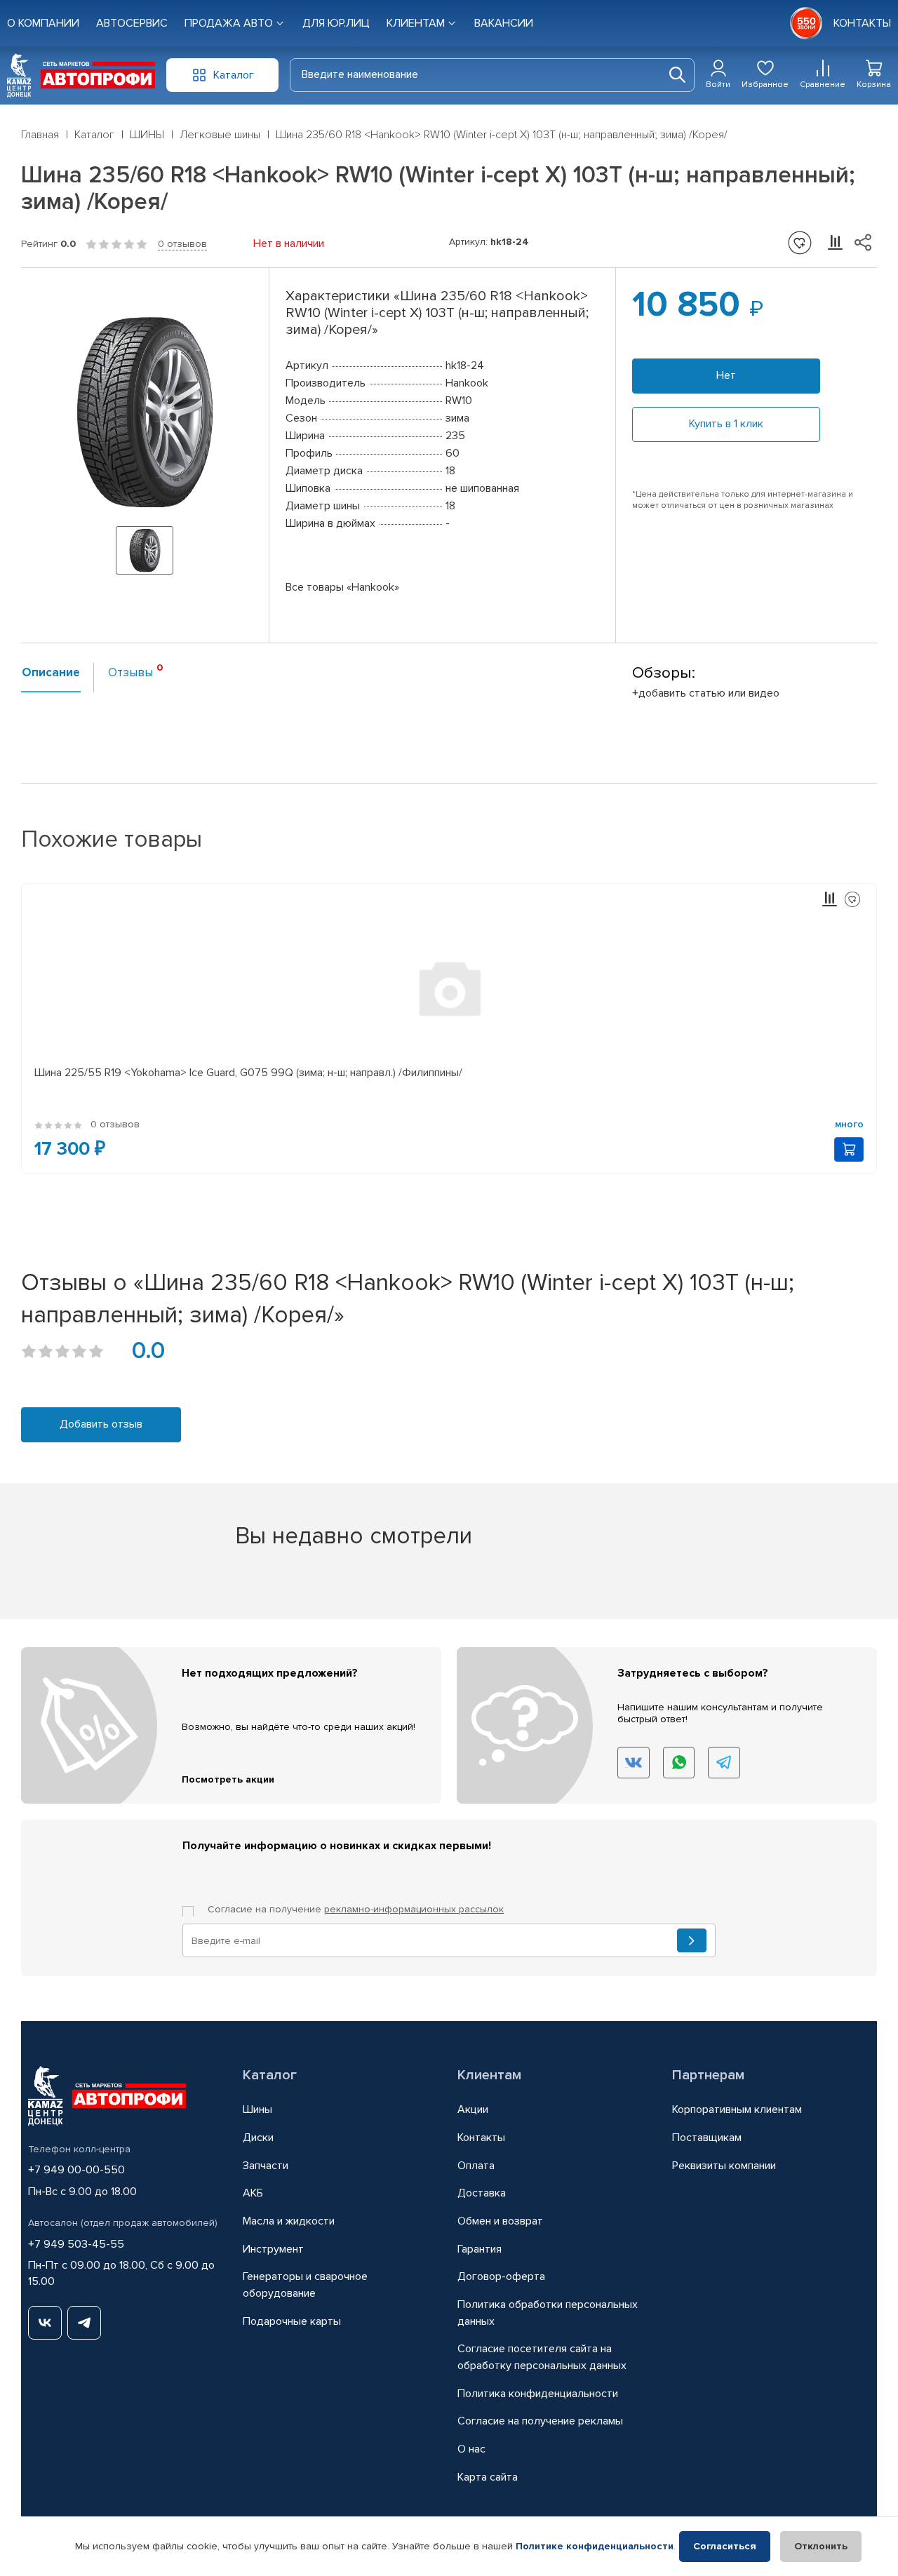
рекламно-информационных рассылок (414, 1909)
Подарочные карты (292, 2321)
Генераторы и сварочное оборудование (305, 2285)
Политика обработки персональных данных (548, 2313)
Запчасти (266, 2166)
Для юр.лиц (336, 23)
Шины (257, 2109)
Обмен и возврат (500, 2221)
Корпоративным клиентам (737, 2109)
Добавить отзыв (101, 1424)
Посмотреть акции (228, 1779)
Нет (726, 375)
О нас (471, 2449)
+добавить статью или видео (706, 693)
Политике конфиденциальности (595, 2546)
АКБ (253, 2193)
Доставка (482, 2193)
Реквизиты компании (724, 2166)
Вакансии (504, 23)
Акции (473, 2109)
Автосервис (132, 23)
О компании (43, 23)
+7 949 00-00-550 (76, 2170)
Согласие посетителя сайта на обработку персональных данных (542, 2357)
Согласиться (725, 2546)
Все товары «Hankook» (342, 587)
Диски (258, 2138)
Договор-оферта (501, 2276)
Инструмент (273, 2249)
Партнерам (708, 2075)
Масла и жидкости (289, 2221)
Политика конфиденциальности (538, 2394)
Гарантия (480, 2249)
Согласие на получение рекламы (540, 2421)
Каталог (270, 2075)
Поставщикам (707, 2138)
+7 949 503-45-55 (76, 2244)
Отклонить (821, 2546)
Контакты (481, 2138)
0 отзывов (182, 244)
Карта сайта (488, 2477)
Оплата (476, 2166)
